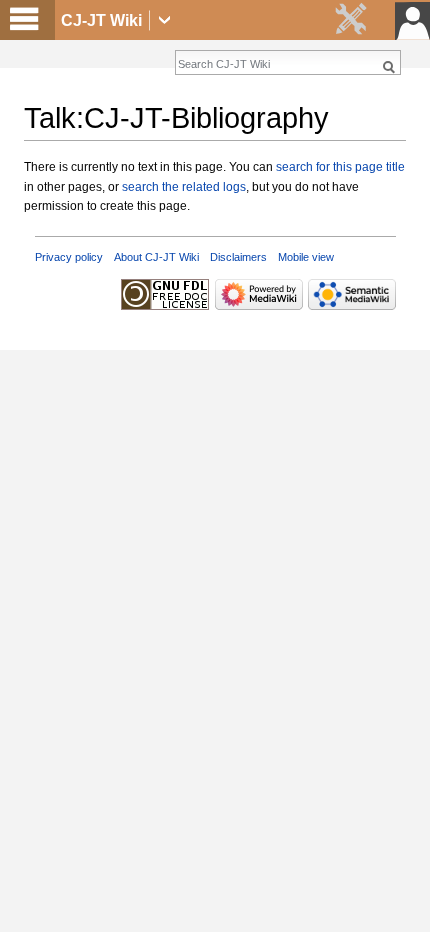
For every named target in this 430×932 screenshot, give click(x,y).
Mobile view (306, 257)
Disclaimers (238, 257)
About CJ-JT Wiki (156, 257)
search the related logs (184, 187)
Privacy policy (69, 257)
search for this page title (340, 167)
